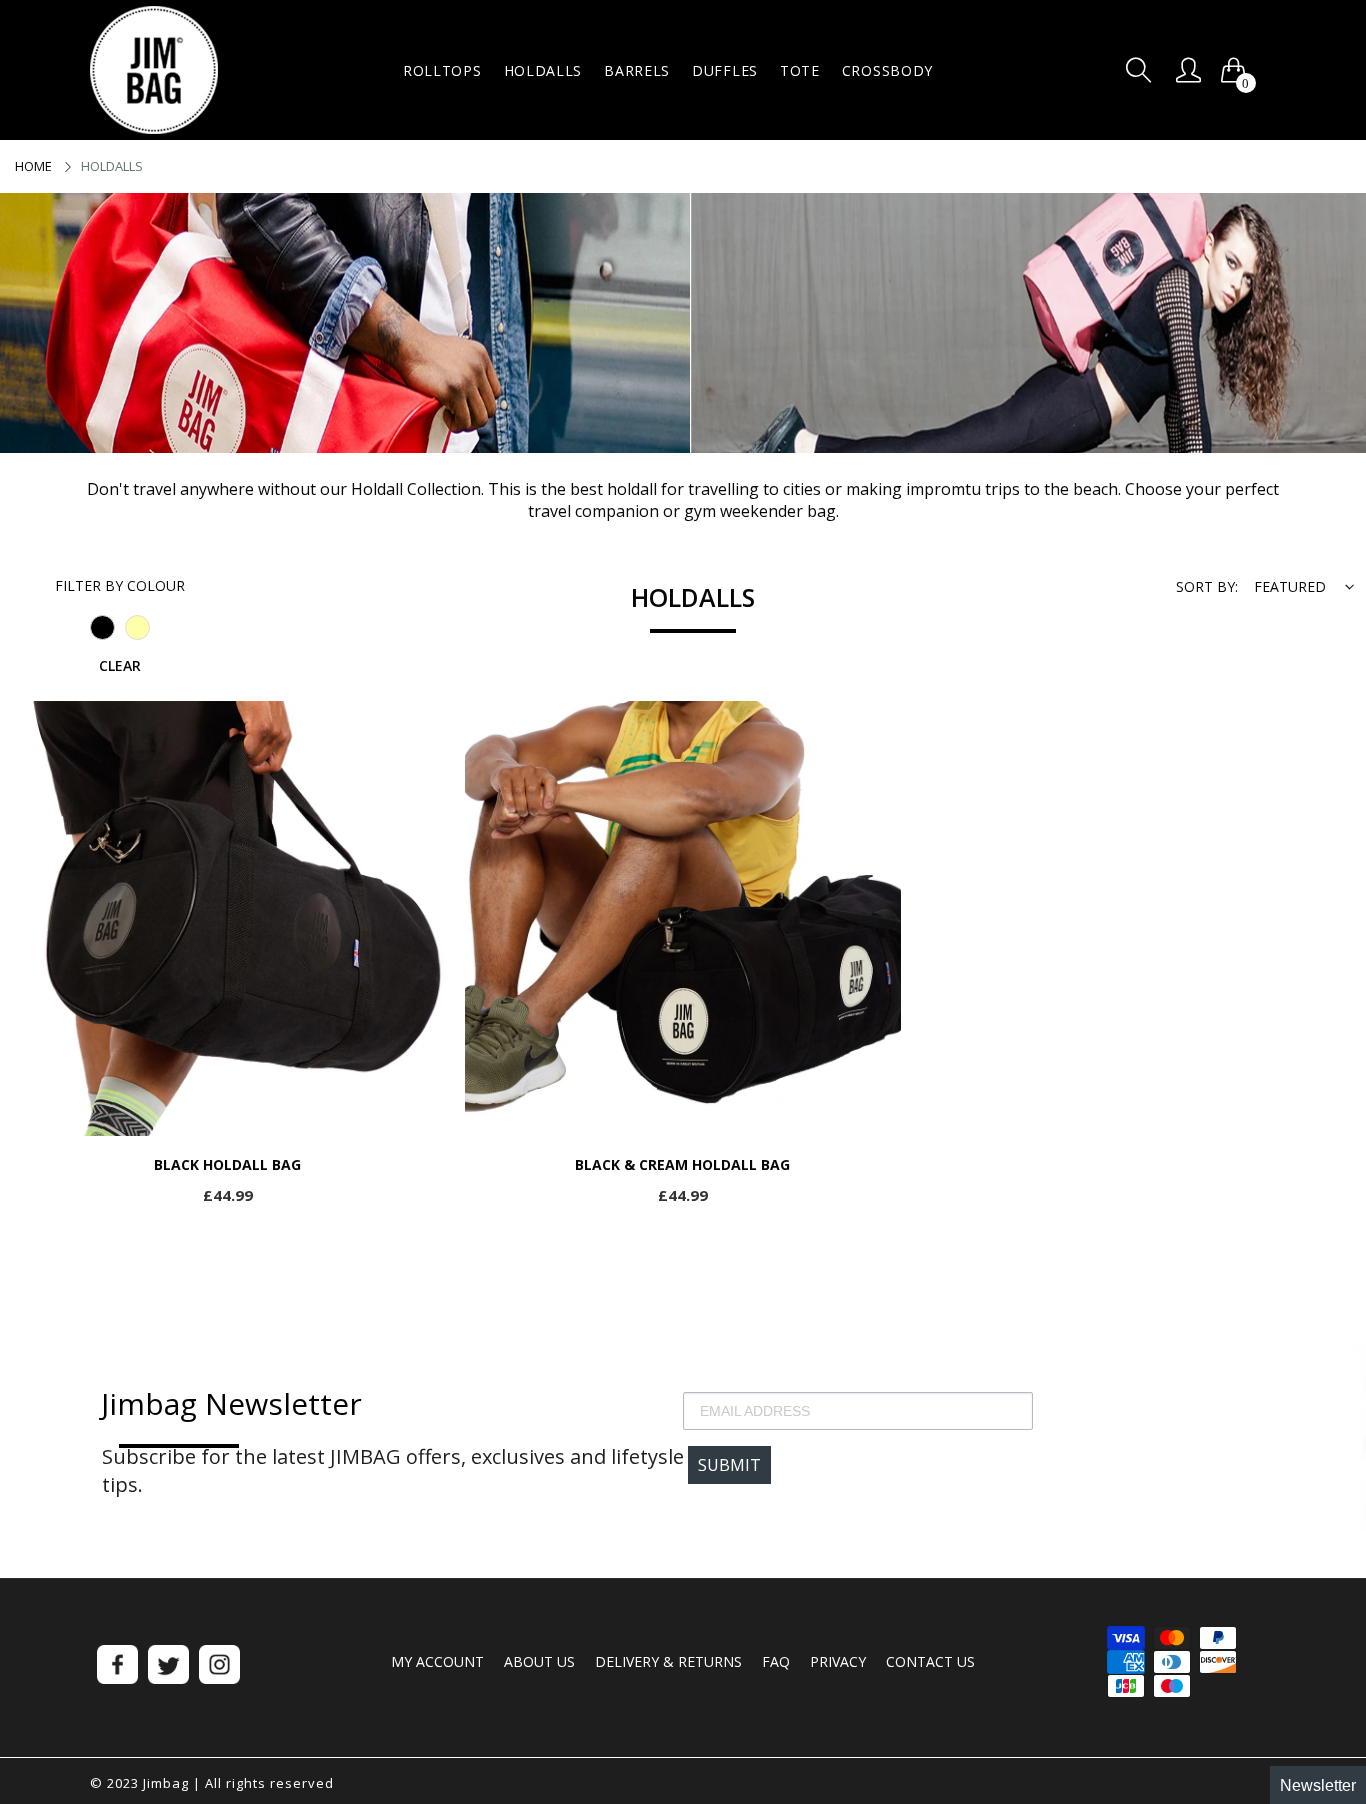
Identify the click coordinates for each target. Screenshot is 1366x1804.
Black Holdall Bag (227, 1165)
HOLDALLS (543, 70)
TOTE (800, 70)
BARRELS (637, 70)
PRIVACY (838, 1661)
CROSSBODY (887, 70)
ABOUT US (539, 1661)
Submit (729, 1465)
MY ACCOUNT (437, 1661)
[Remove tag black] (102, 627)
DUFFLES (725, 70)
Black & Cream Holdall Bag (682, 1165)
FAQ (776, 1661)
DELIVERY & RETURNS (668, 1661)
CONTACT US (930, 1661)
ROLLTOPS (442, 70)
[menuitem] (442, 71)
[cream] (137, 627)
